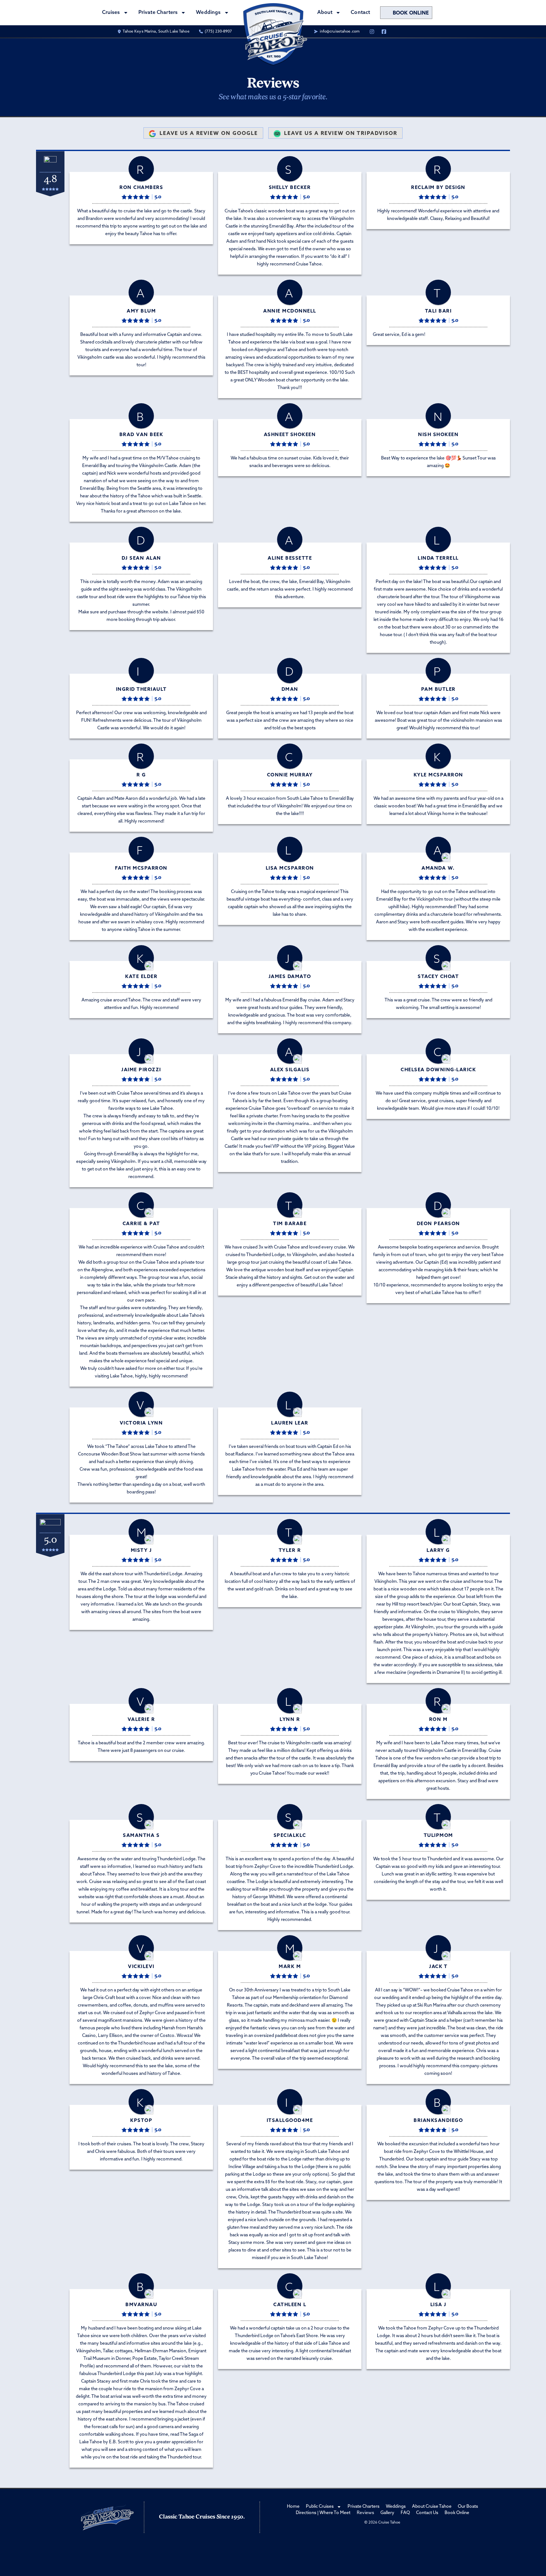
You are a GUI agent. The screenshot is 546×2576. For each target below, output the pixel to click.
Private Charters (158, 13)
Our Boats (468, 2507)
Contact (360, 13)
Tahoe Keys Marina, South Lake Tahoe (156, 32)
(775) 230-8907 (218, 32)
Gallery (387, 2513)
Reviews (365, 2513)
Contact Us (427, 2513)
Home (293, 2507)
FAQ (405, 2513)
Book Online (411, 13)
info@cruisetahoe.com (340, 32)
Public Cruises (320, 2507)
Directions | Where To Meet (323, 2513)
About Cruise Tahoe (432, 2507)
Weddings (396, 2507)
